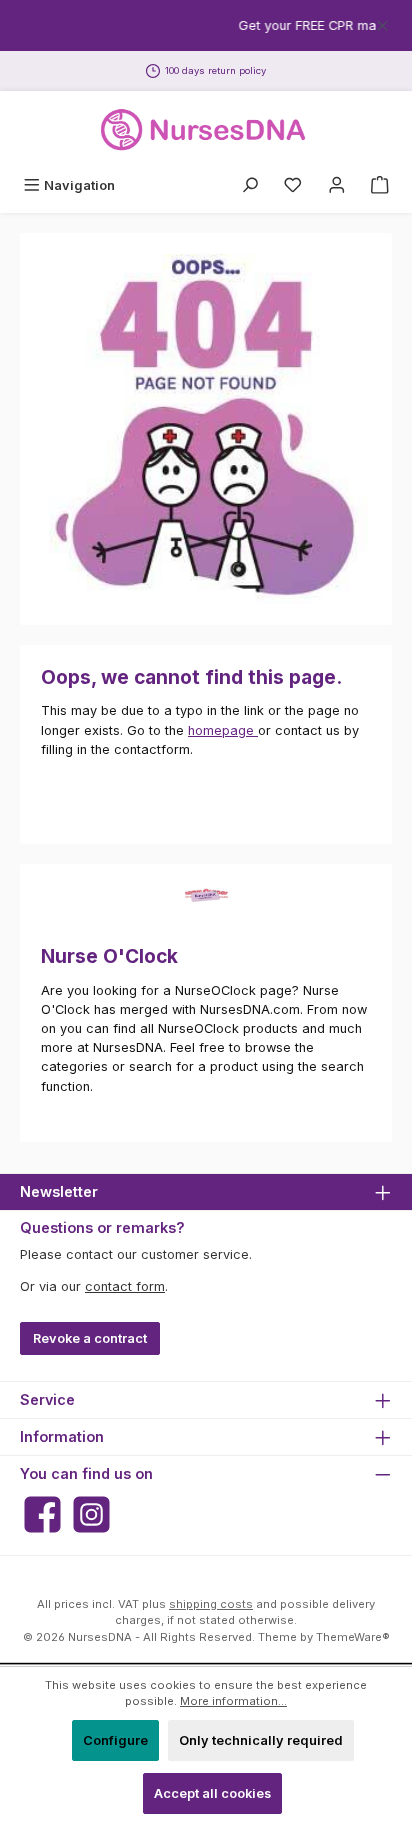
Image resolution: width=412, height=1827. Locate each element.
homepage (223, 730)
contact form (125, 1286)
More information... (233, 1701)
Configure (115, 1740)
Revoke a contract (90, 1338)
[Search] (250, 185)
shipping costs (211, 1604)
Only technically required (261, 1740)
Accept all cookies (212, 1793)
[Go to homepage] (206, 130)
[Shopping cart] (380, 185)
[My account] (337, 185)
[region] (206, 25)
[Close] (382, 22)
